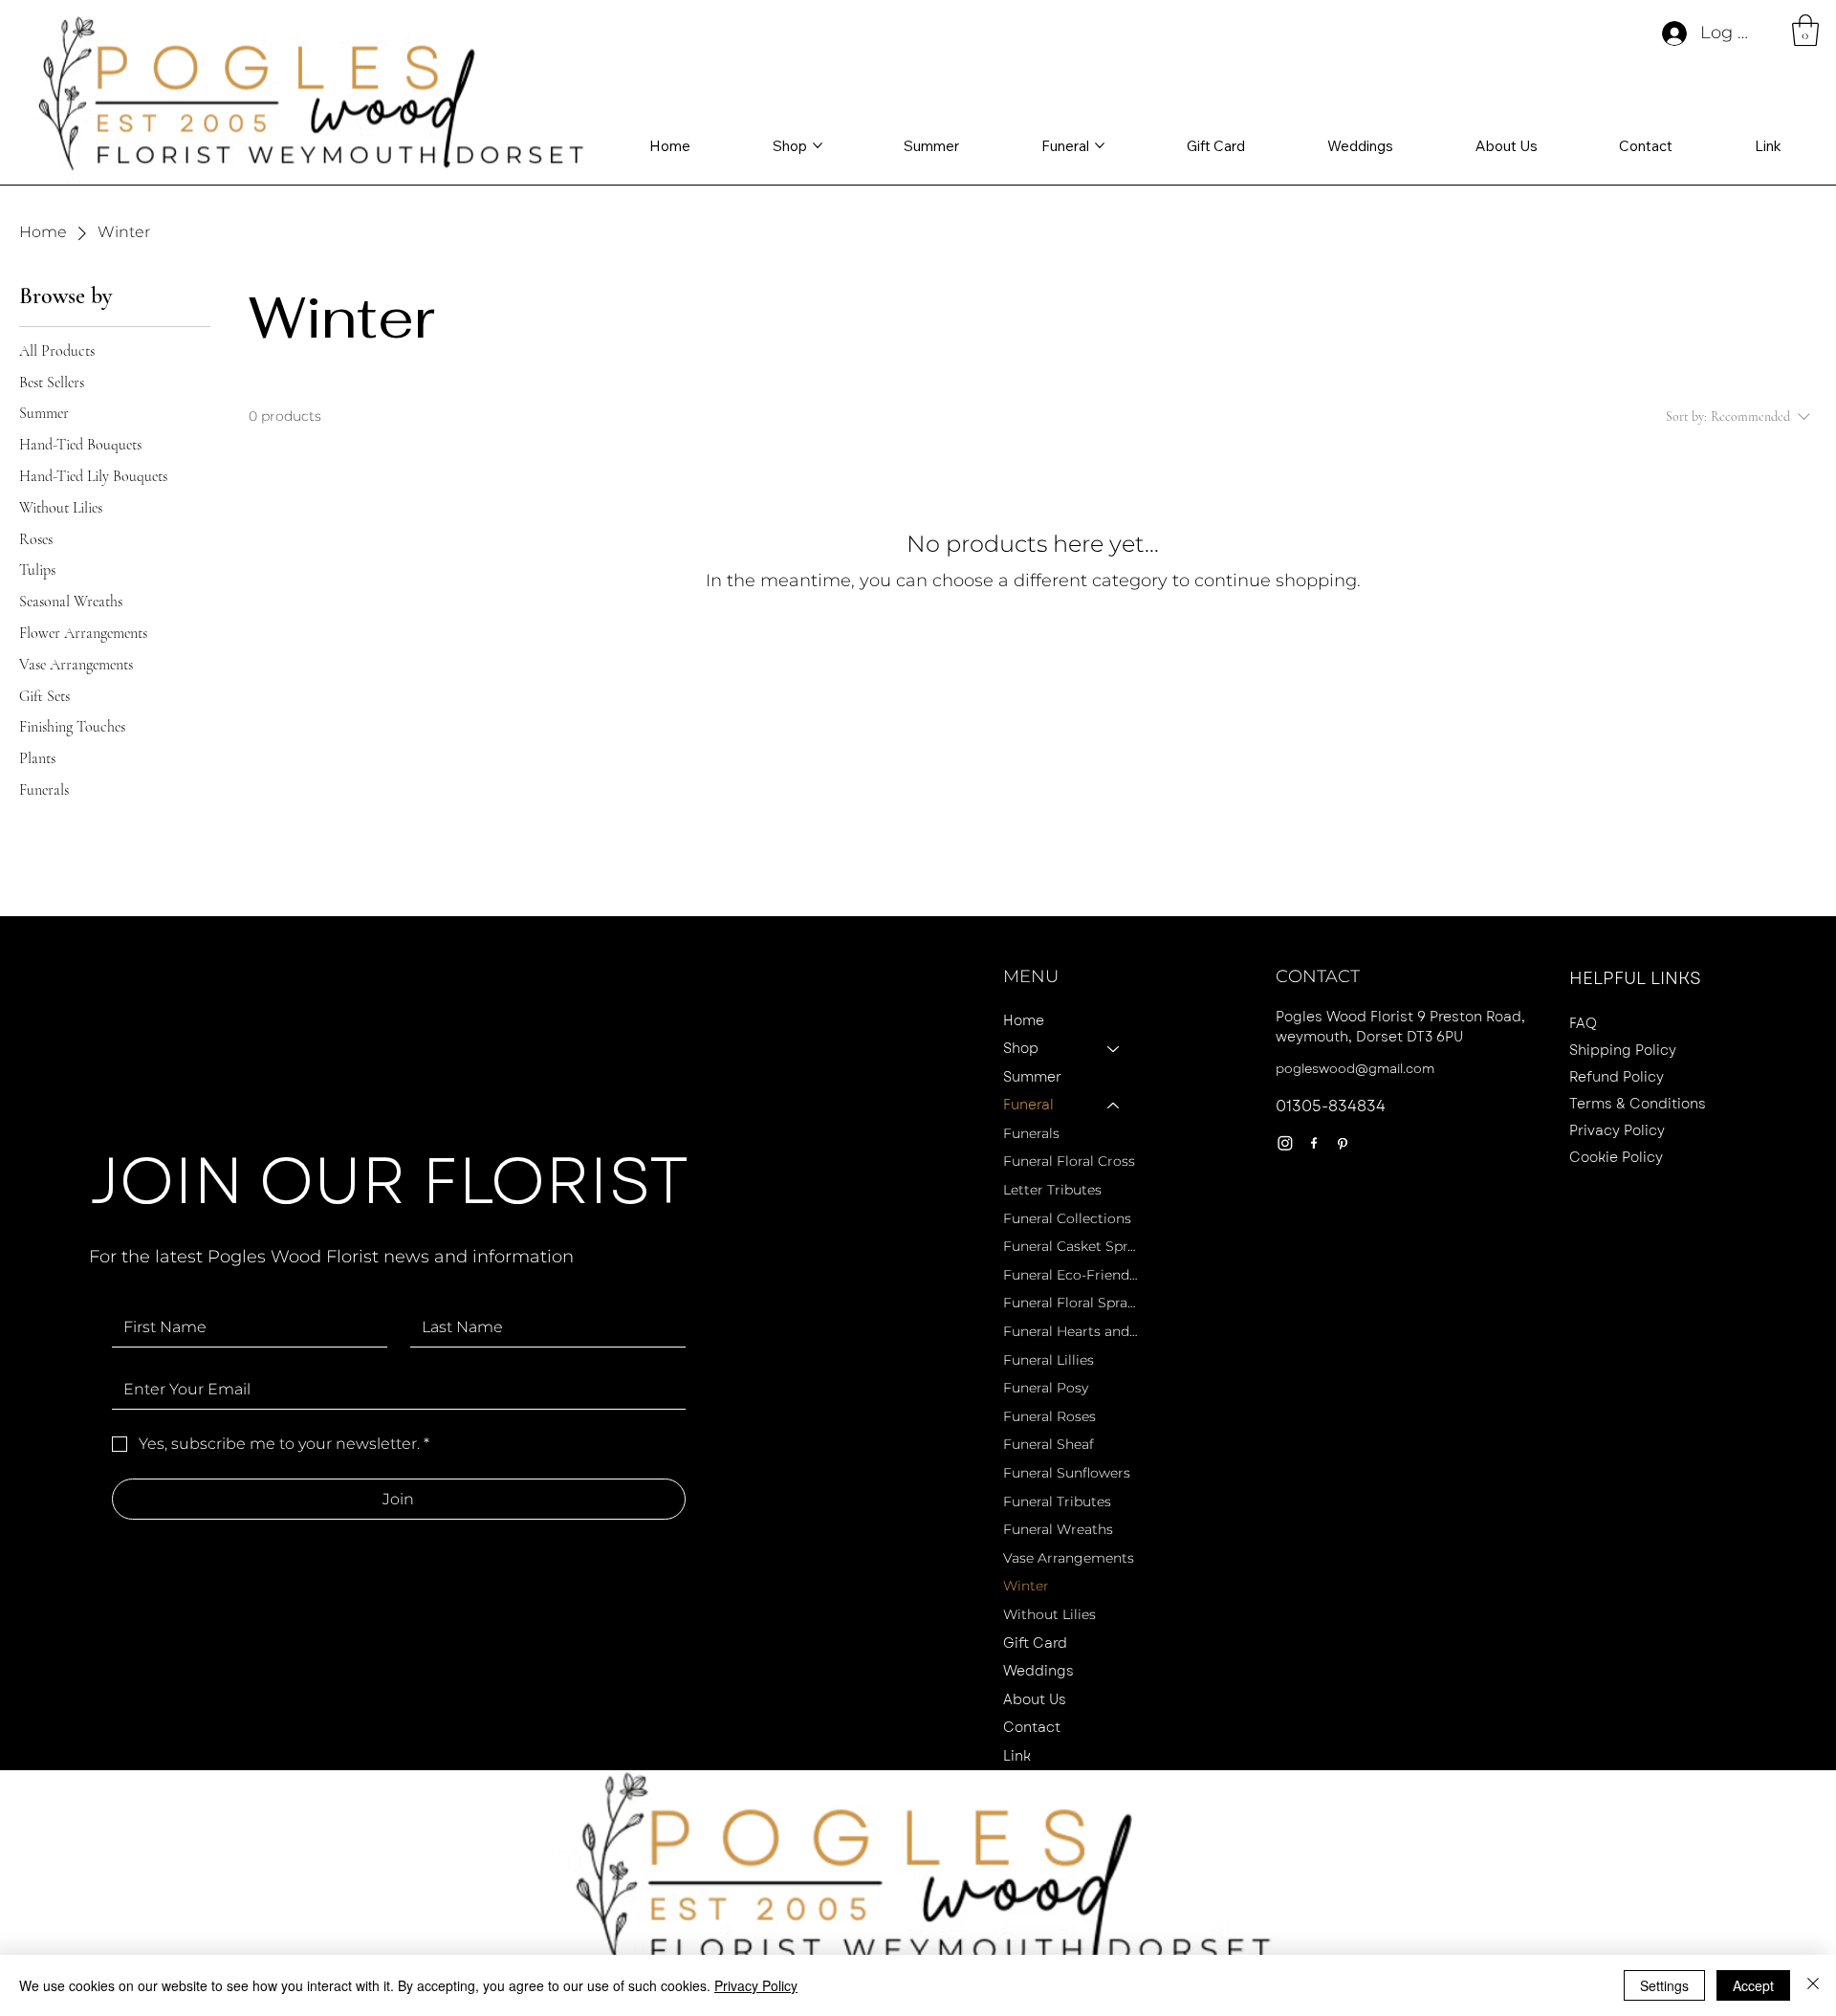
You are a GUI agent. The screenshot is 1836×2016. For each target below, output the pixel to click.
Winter (1026, 1586)
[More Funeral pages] (1100, 145)
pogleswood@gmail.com (1355, 1069)
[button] (1805, 30)
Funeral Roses (1049, 1416)
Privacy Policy (1617, 1130)
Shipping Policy (1623, 1050)
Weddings (1038, 1671)
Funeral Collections (1067, 1218)
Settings (1664, 1985)
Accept (1753, 1985)
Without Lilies (1049, 1614)
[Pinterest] (1343, 1143)
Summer (1032, 1077)
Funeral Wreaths (1058, 1529)
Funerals (1031, 1133)
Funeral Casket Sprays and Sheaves (1071, 1246)
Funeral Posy (1046, 1388)
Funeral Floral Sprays (1071, 1303)
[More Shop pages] (818, 145)
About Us (1035, 1699)
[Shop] (1114, 1049)
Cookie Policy (1616, 1157)
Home (1024, 1020)
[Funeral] (1114, 1106)
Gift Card (1035, 1643)
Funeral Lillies (1049, 1360)
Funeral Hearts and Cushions (1071, 1331)
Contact (1032, 1727)
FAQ (1583, 1023)
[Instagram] (1285, 1143)
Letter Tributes (1052, 1190)
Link (1017, 1756)
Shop (1021, 1048)
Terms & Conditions (1638, 1104)
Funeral (1028, 1105)
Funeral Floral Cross (1069, 1161)
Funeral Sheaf (1049, 1444)
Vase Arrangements (1069, 1558)
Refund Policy (1617, 1077)
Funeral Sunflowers (1067, 1473)
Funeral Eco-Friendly (1071, 1275)
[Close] (1813, 1985)
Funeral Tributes (1057, 1501)
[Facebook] (1314, 1143)
